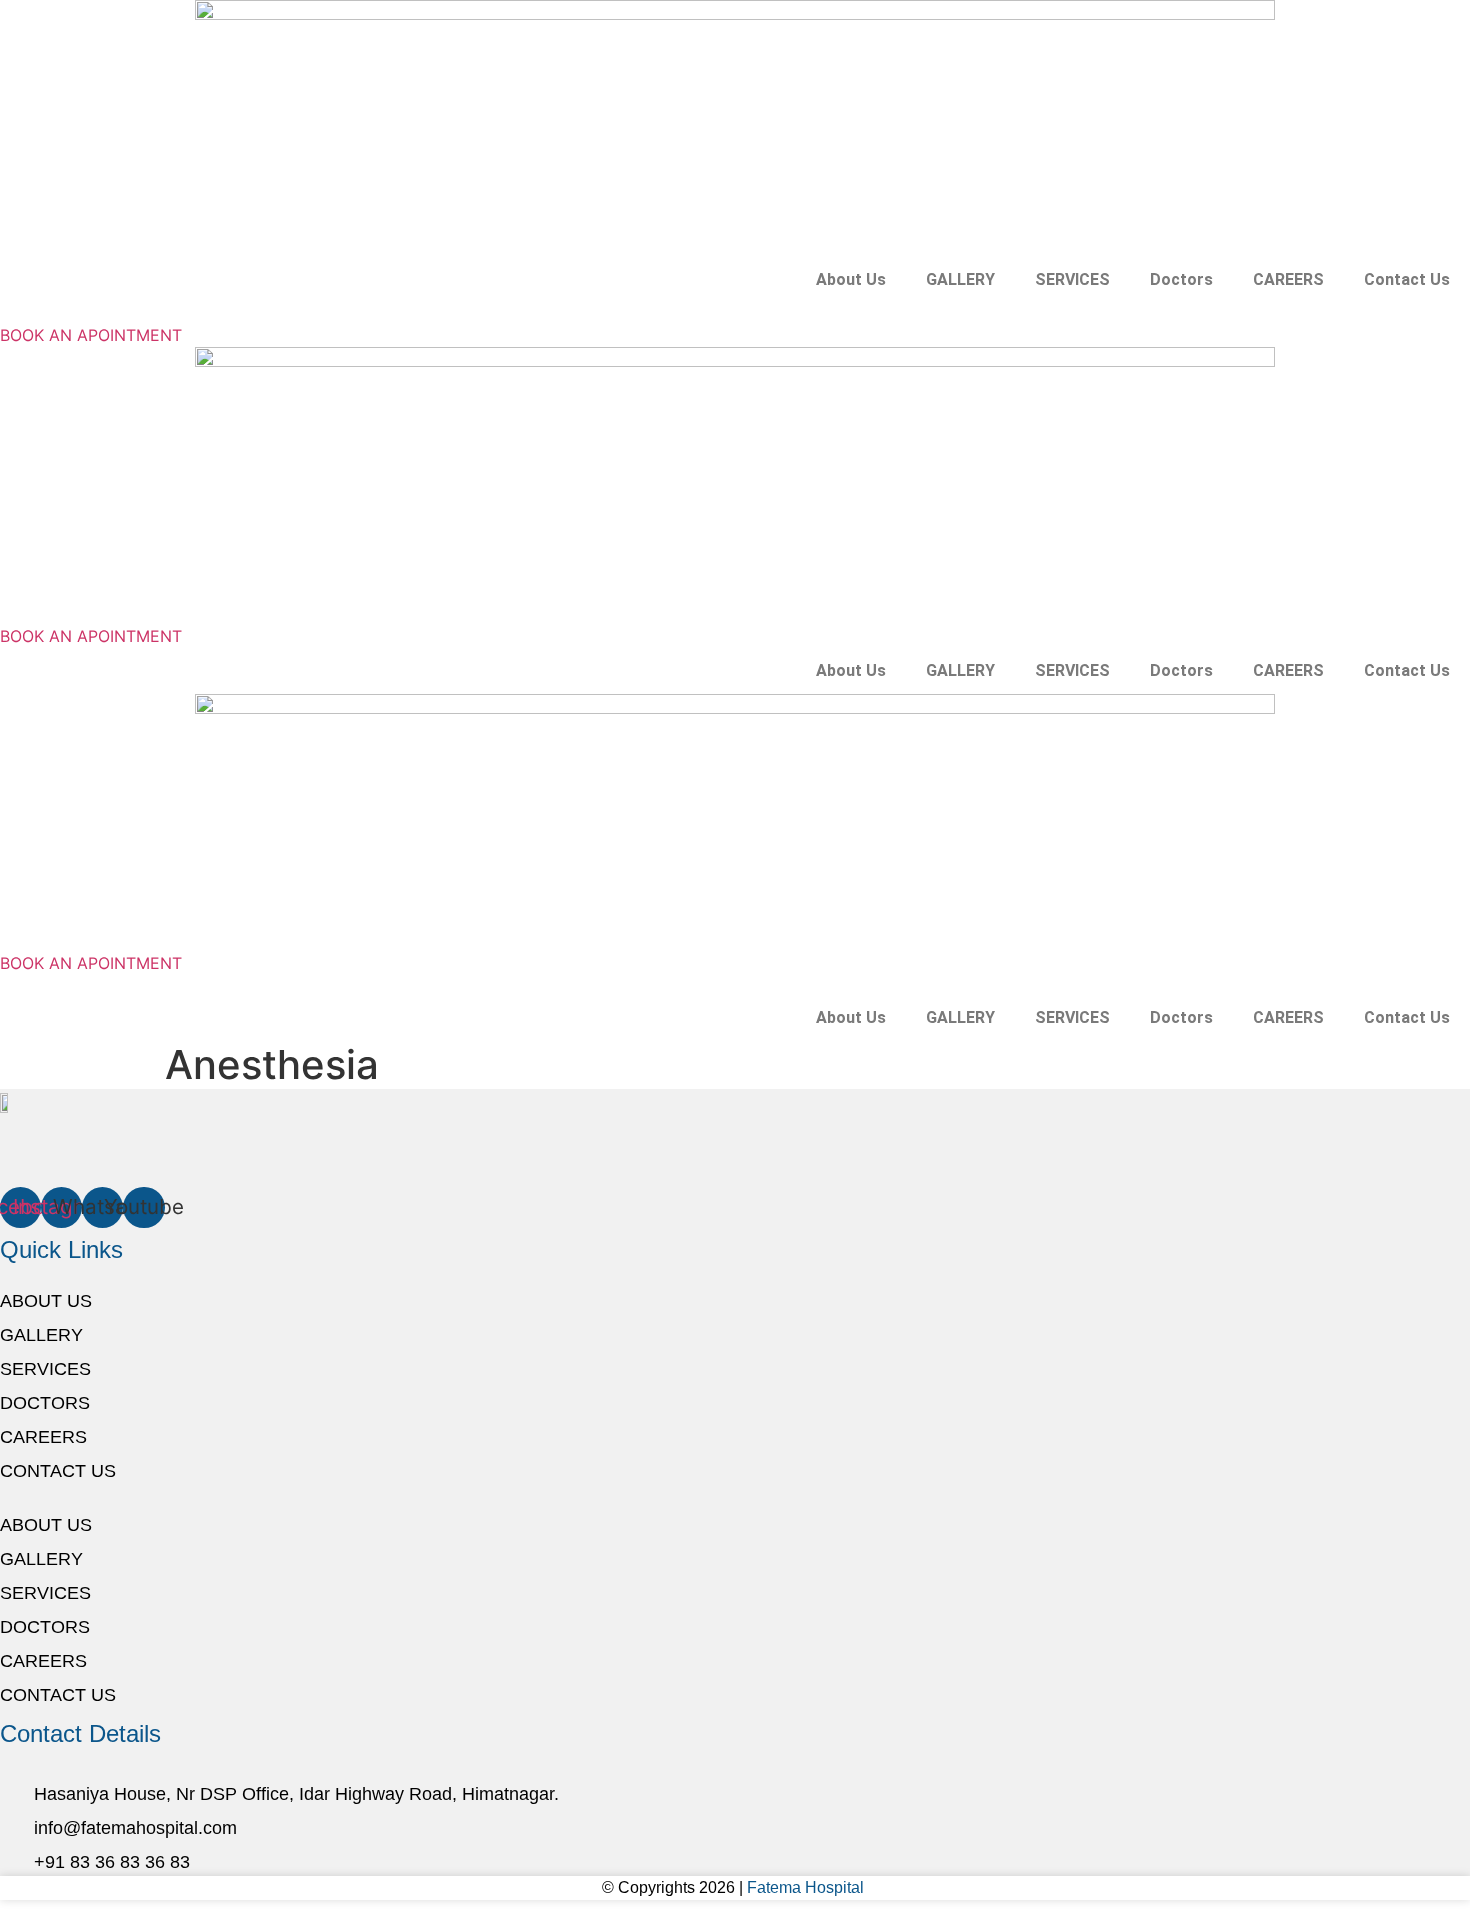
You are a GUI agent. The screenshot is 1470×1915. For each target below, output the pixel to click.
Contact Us (1407, 279)
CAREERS (1288, 279)
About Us (851, 279)
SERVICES (1072, 279)
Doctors (1181, 279)
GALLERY (960, 279)
